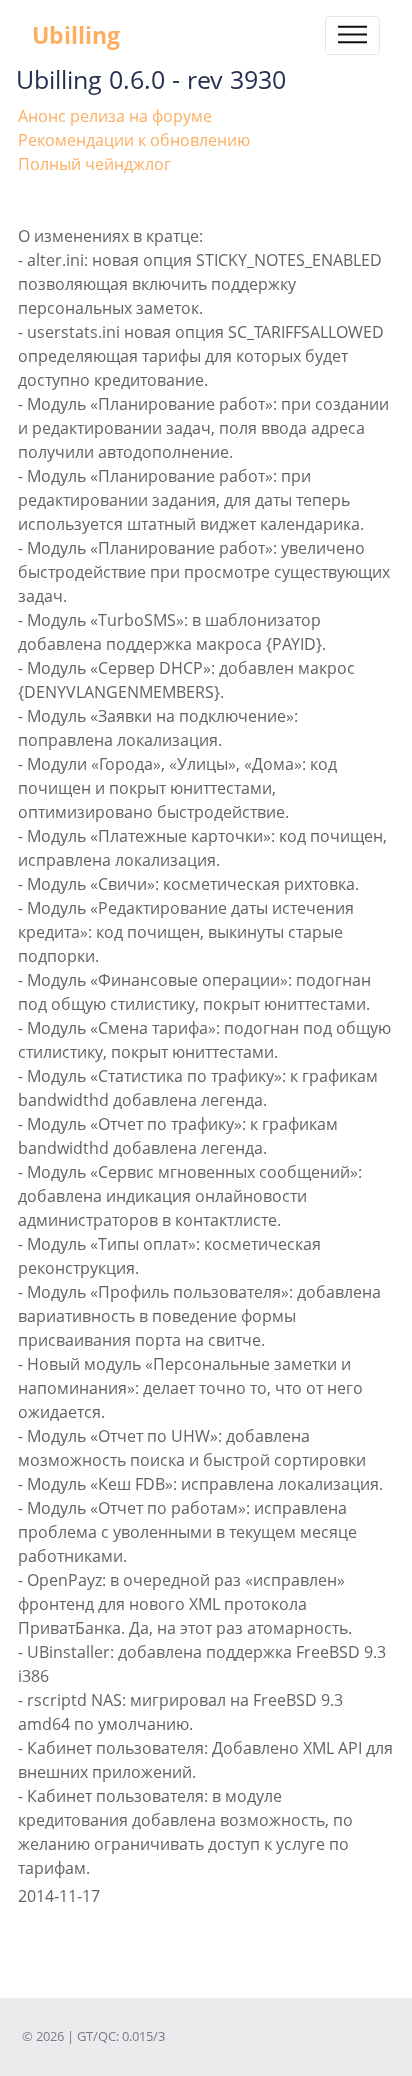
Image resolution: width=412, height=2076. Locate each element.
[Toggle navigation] (352, 35)
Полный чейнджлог (94, 164)
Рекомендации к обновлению (134, 140)
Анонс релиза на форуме (115, 116)
